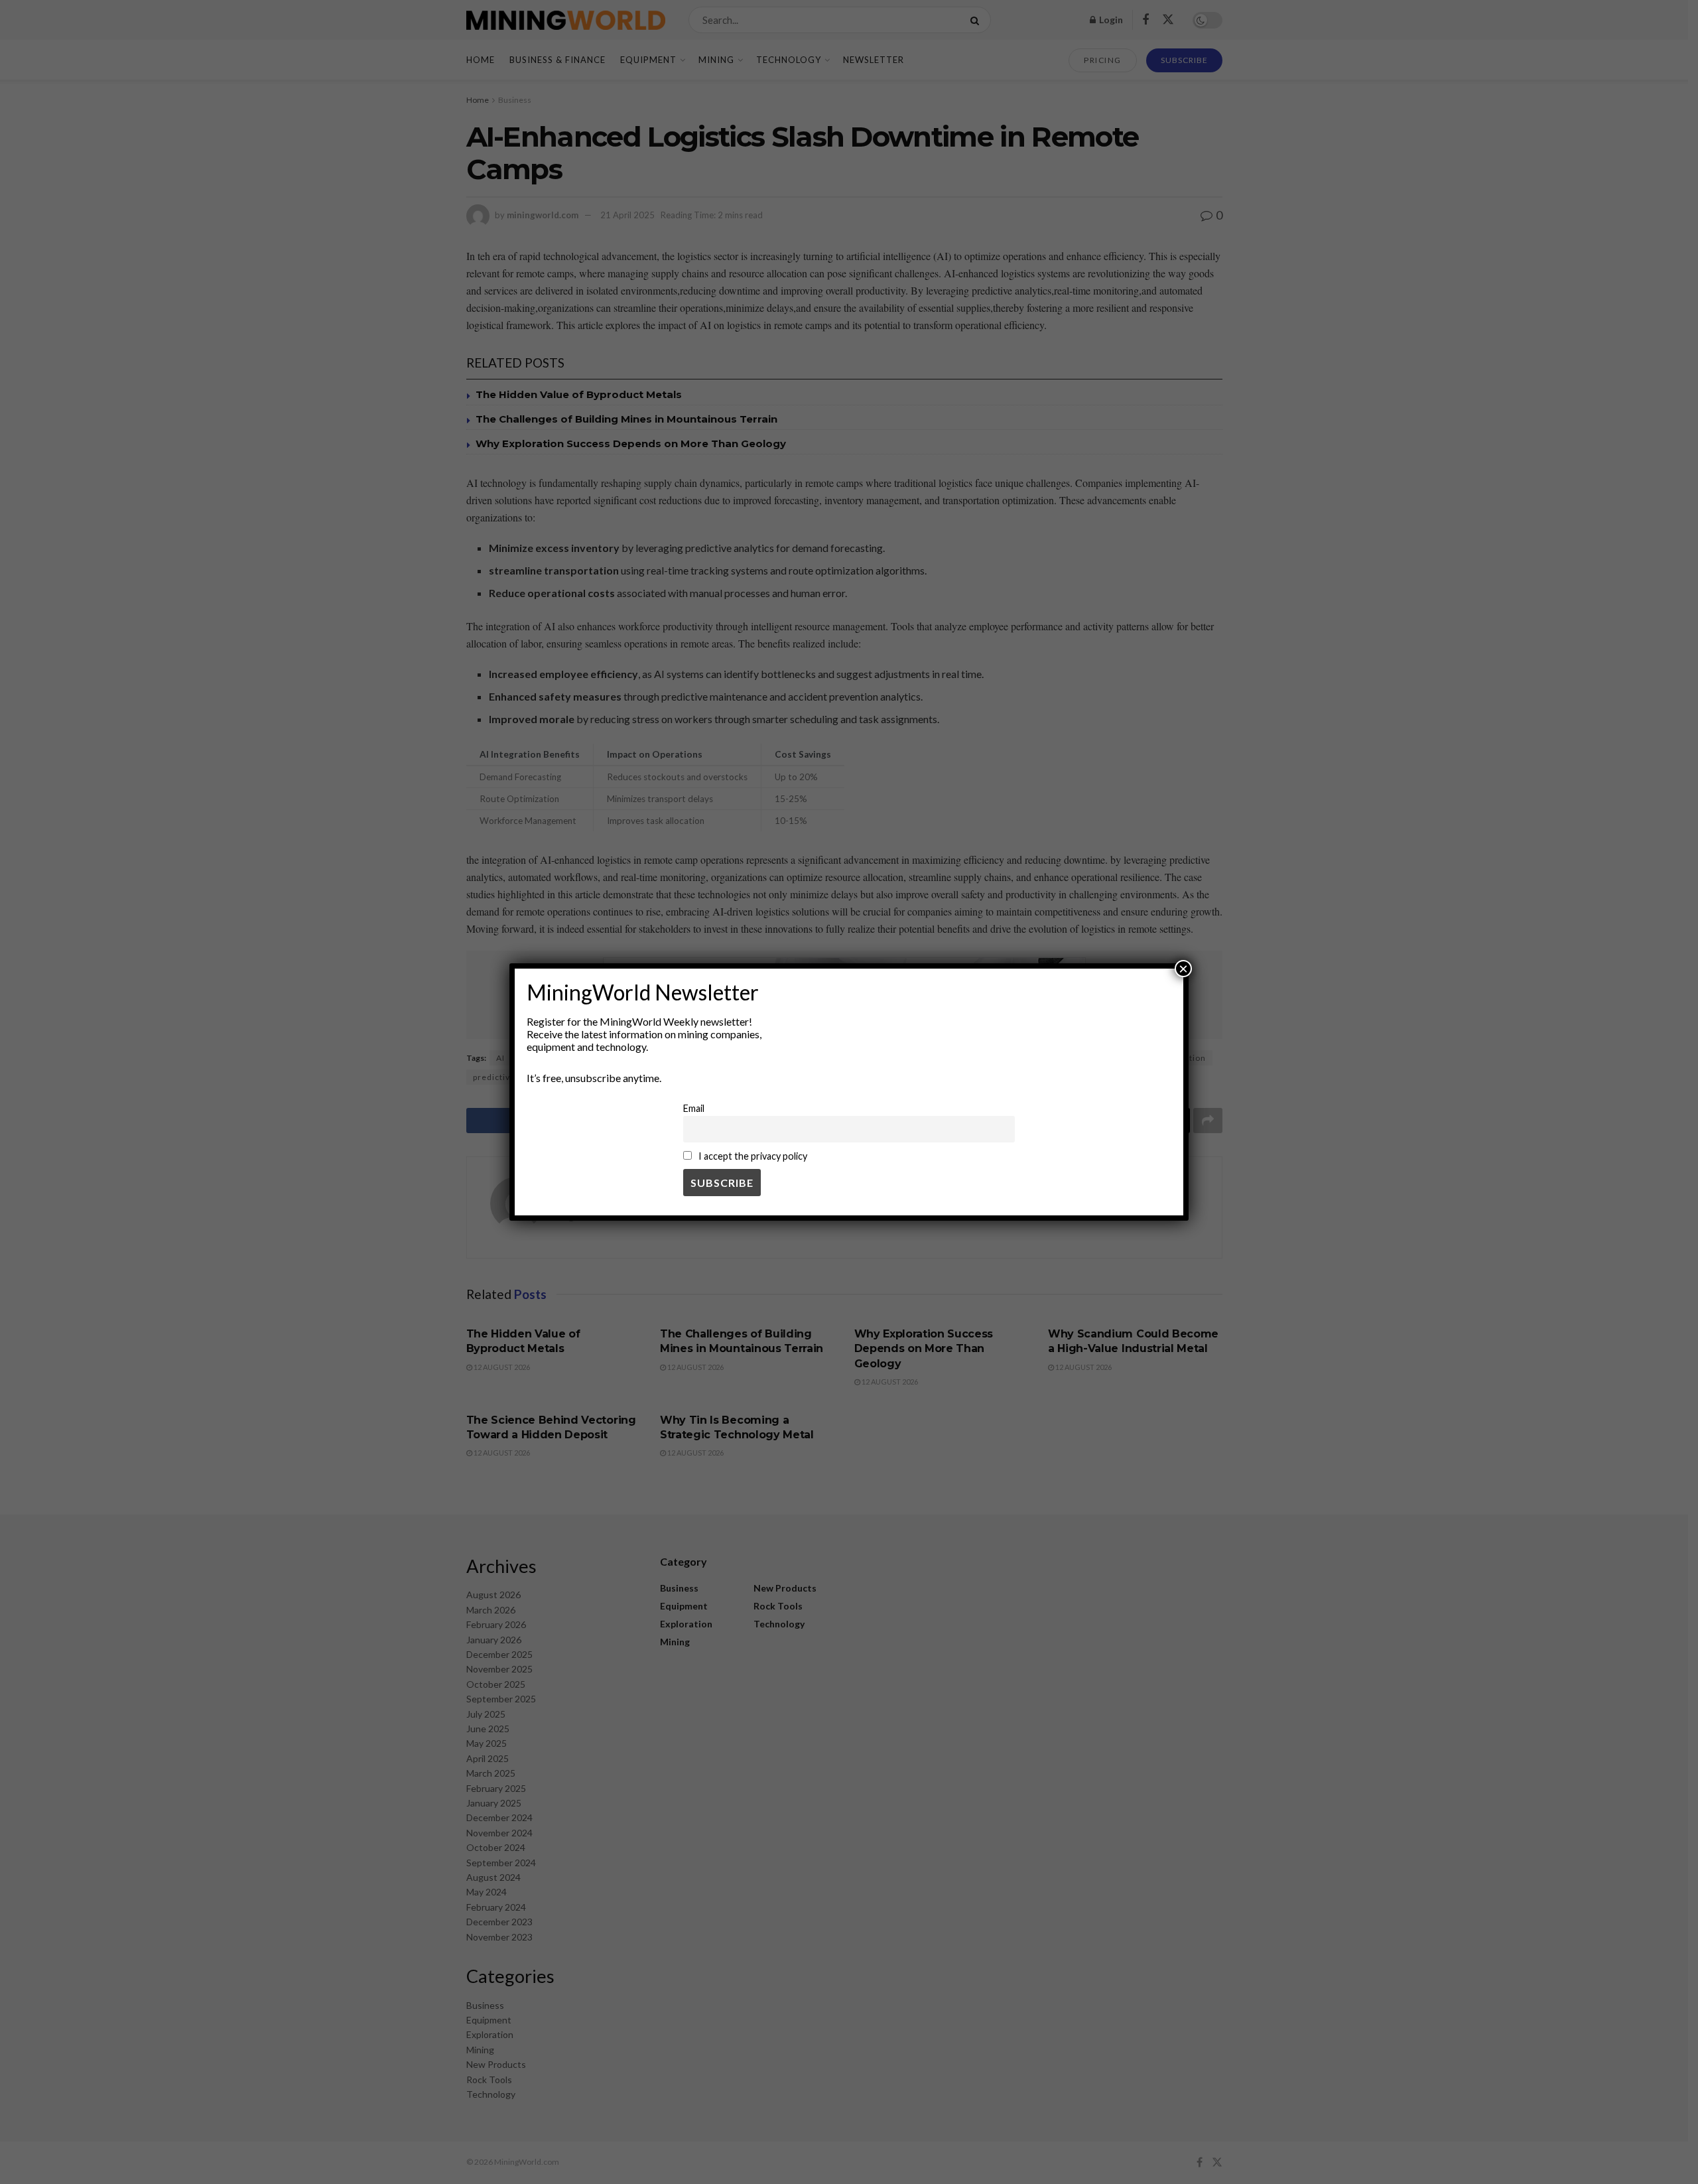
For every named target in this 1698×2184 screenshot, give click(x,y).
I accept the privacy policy (752, 1156)
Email (694, 1108)
